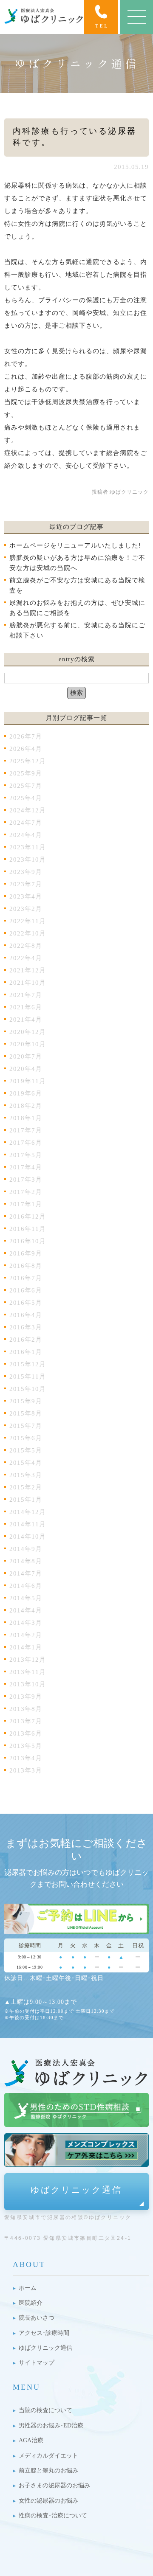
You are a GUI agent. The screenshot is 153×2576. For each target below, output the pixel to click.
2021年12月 (28, 970)
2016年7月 (26, 1278)
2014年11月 (28, 1524)
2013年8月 (26, 1709)
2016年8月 (26, 1266)
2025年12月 (28, 761)
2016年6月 (26, 1290)
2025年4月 (26, 798)
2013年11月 (28, 1672)
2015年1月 (26, 1500)
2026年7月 (26, 736)
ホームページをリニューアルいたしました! (75, 545)
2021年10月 (28, 983)
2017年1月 (26, 1204)
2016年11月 (28, 1229)
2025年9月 (26, 773)
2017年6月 (26, 1143)
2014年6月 (26, 1586)
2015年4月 (26, 1463)
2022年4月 (26, 958)
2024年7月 (26, 823)
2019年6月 (26, 1093)
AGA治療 (31, 2440)
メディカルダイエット (48, 2456)
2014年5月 (26, 1598)
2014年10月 (28, 1537)
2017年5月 (26, 1155)
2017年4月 (26, 1167)
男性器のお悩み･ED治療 (51, 2426)
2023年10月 (28, 860)
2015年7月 (26, 1426)
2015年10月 (28, 1389)
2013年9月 (26, 1697)
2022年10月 (28, 933)
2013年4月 (26, 1758)
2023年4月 (26, 896)
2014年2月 (26, 1635)
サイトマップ (37, 2363)
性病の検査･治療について (53, 2516)
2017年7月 (26, 1130)
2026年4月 (26, 749)
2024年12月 (28, 810)
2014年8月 (26, 1561)
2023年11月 (28, 847)
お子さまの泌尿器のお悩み (54, 2485)
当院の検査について (45, 2410)
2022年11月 (28, 921)
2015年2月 (26, 1487)
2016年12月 (28, 1216)
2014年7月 (26, 1573)
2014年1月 (26, 1647)
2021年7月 (26, 995)
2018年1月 (26, 1118)
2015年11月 (28, 1376)
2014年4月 (26, 1610)
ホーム (28, 2288)
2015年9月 (26, 1401)
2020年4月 (26, 1069)
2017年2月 (26, 1192)
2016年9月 (26, 1253)
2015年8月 (26, 1413)
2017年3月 (26, 1180)
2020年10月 (28, 1044)
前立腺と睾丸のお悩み (48, 2471)
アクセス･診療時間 (44, 2333)
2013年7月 (26, 1721)
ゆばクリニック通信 (76, 2190)
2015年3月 (26, 1475)
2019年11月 (28, 1081)
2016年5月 (26, 1303)
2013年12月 (28, 1660)
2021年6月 (26, 1007)
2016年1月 (26, 1352)
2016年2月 (26, 1340)
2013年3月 (26, 1770)
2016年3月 (26, 1327)
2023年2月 (26, 909)
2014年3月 (26, 1623)
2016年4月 (26, 1315)
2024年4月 (26, 835)
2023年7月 (26, 884)
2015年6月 (26, 1438)
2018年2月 (26, 1106)
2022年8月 (26, 946)
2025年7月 (26, 786)
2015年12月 (28, 1364)
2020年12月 (28, 1032)
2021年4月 (26, 1020)
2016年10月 (28, 1241)
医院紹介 (31, 2303)
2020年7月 (26, 1056)
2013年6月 (26, 1733)
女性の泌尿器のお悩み (48, 2501)
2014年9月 (26, 1549)
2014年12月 (28, 1512)
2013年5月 (26, 1746)
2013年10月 (28, 1684)
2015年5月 (26, 1450)
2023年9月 (26, 872)
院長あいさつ (37, 2318)
